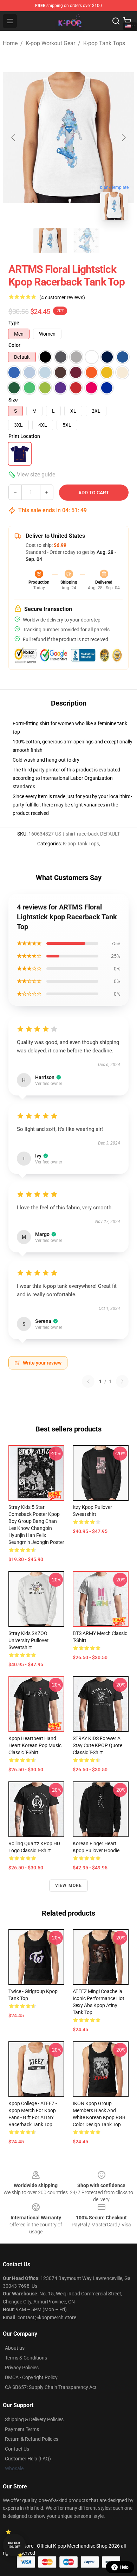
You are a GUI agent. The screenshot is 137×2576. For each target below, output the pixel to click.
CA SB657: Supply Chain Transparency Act (51, 2387)
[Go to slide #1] (50, 241)
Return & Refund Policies (32, 2439)
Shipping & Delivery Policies (34, 2419)
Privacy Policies (22, 2368)
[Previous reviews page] (88, 1381)
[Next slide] (123, 138)
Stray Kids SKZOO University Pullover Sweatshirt (28, 1640)
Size (13, 400)
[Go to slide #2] (87, 241)
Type (14, 323)
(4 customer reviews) (62, 297)
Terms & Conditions (26, 2358)
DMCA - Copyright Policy (31, 2377)
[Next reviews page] (122, 1381)
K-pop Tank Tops (104, 43)
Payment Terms (22, 2429)
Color (14, 345)
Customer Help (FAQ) (28, 2459)
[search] (116, 21)
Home (10, 43)
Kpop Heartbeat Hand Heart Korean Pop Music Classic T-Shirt (35, 1745)
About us (15, 2348)
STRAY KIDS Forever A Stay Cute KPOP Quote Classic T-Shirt (97, 1745)
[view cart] (127, 21)
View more (69, 1885)
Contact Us (17, 2449)
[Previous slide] (14, 138)
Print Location (24, 436)
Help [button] (124, 2567)
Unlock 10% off (14, 2545)
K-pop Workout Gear (50, 43)
